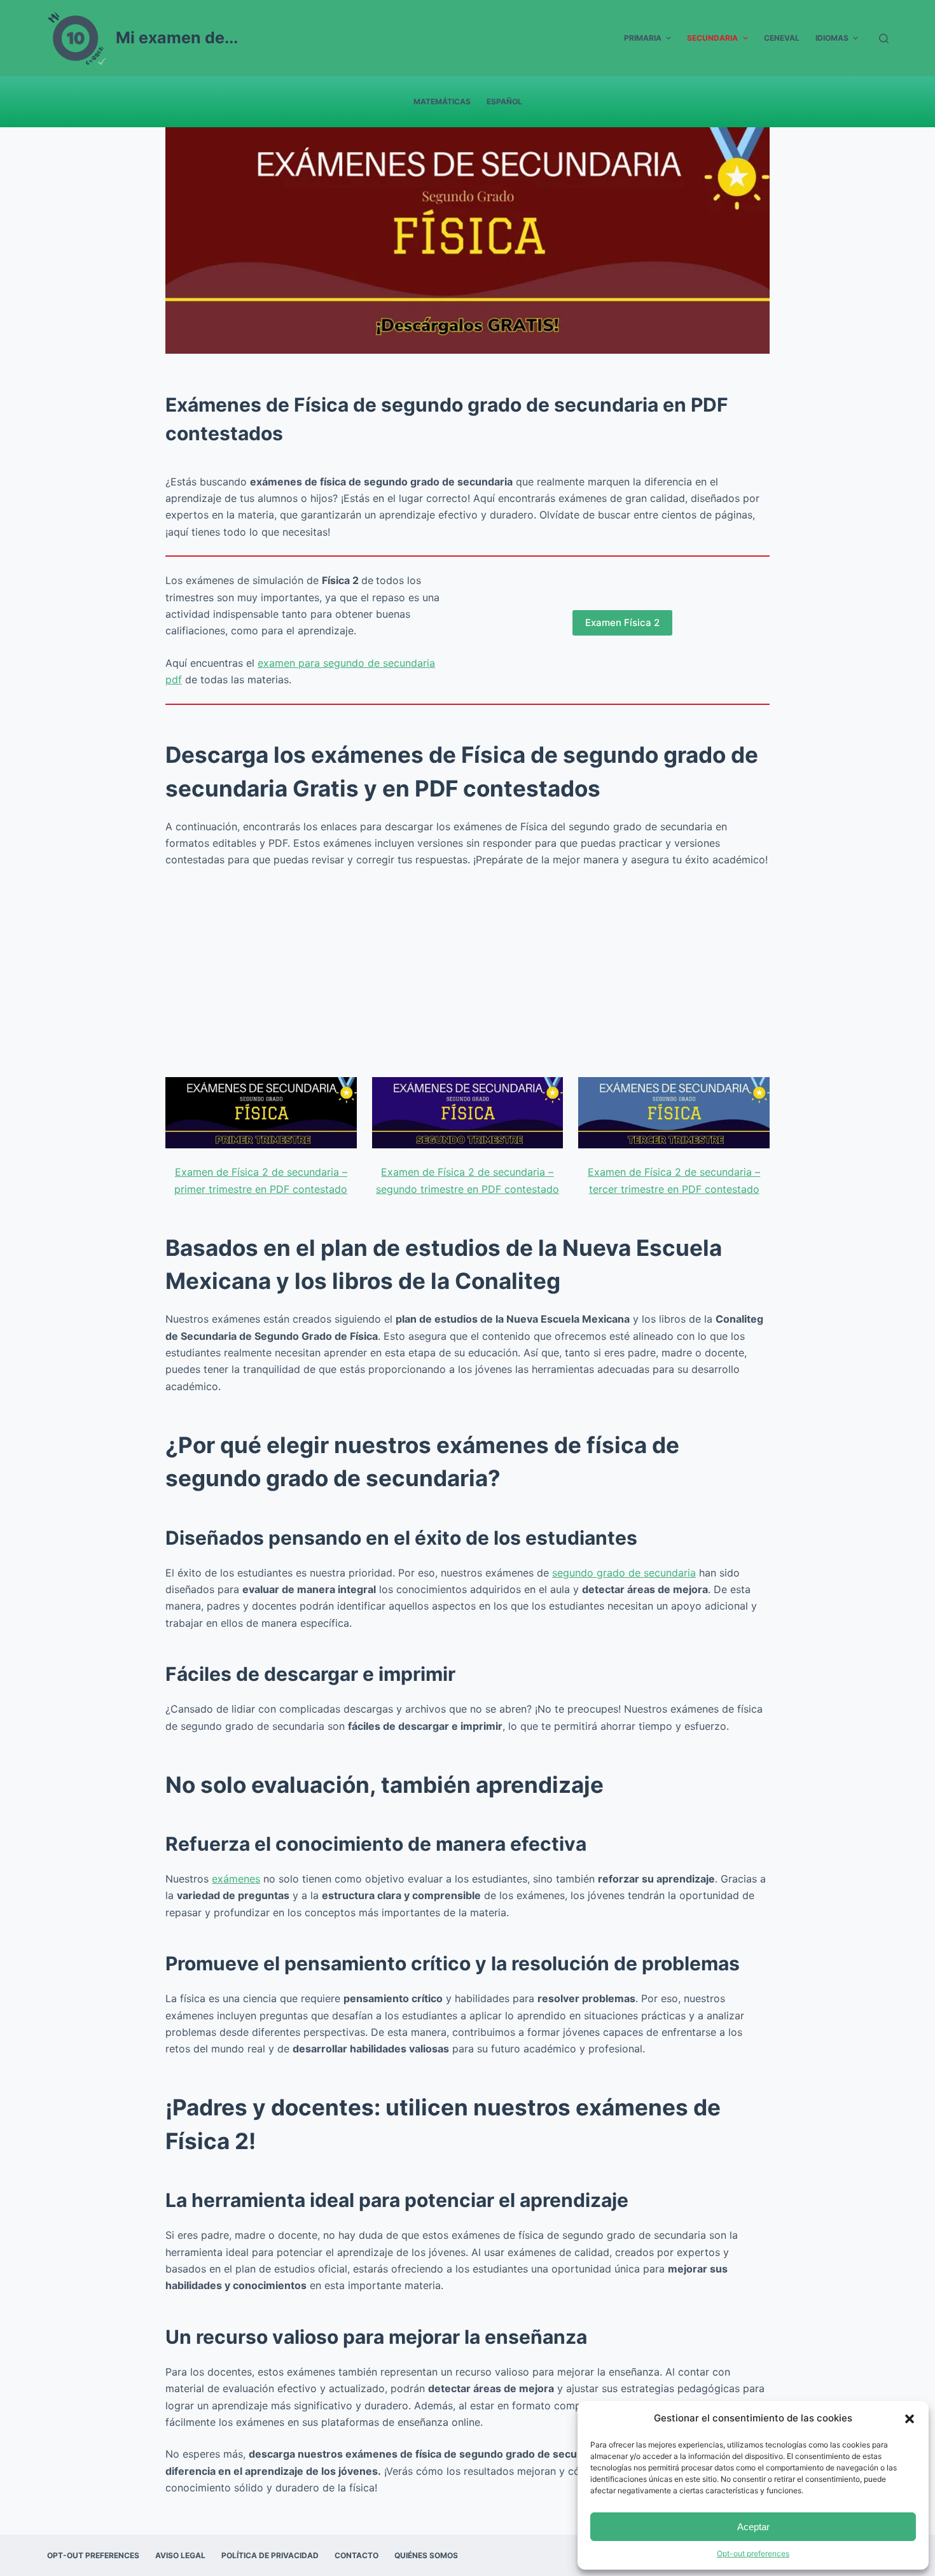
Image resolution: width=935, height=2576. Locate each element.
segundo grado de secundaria (624, 1573)
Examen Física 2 (622, 623)
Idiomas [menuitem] (832, 38)
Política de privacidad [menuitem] (270, 2555)
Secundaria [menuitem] (712, 38)
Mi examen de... (177, 38)
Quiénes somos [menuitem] (426, 2555)
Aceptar (753, 2527)
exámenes (236, 1879)
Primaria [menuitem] (643, 38)
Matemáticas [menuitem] (442, 101)
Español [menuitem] (504, 101)
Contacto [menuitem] (357, 2555)
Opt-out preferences (753, 2553)
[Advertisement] (468, 973)
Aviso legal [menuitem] (180, 2555)
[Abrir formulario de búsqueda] (884, 38)
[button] (910, 2419)
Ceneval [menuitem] (782, 38)
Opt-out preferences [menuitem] (93, 2555)
